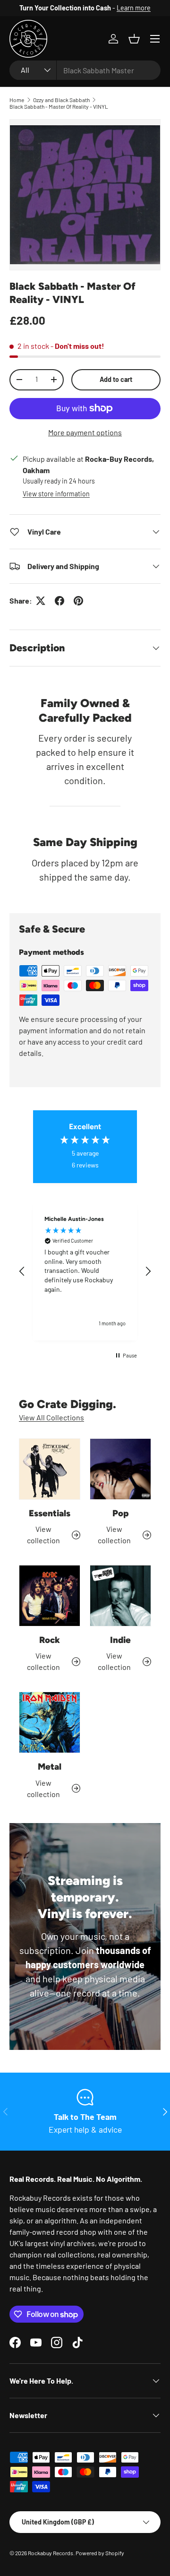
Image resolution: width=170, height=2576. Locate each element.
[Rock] (50, 1596)
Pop (120, 1513)
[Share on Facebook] (59, 601)
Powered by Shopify (100, 2553)
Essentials (50, 1513)
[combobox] (85, 70)
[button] (134, 39)
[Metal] (50, 1722)
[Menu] (155, 39)
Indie (120, 1640)
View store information (56, 494)
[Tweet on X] (41, 601)
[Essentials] (50, 1469)
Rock (50, 1640)
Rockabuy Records (51, 2553)
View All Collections (51, 1417)
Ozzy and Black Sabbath (61, 100)
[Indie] (120, 1596)
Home (17, 100)
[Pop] (120, 1469)
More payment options (85, 432)
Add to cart (116, 379)
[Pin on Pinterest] (78, 601)
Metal (50, 1767)
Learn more (134, 8)
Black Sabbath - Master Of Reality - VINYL (59, 106)
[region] (85, 1271)
